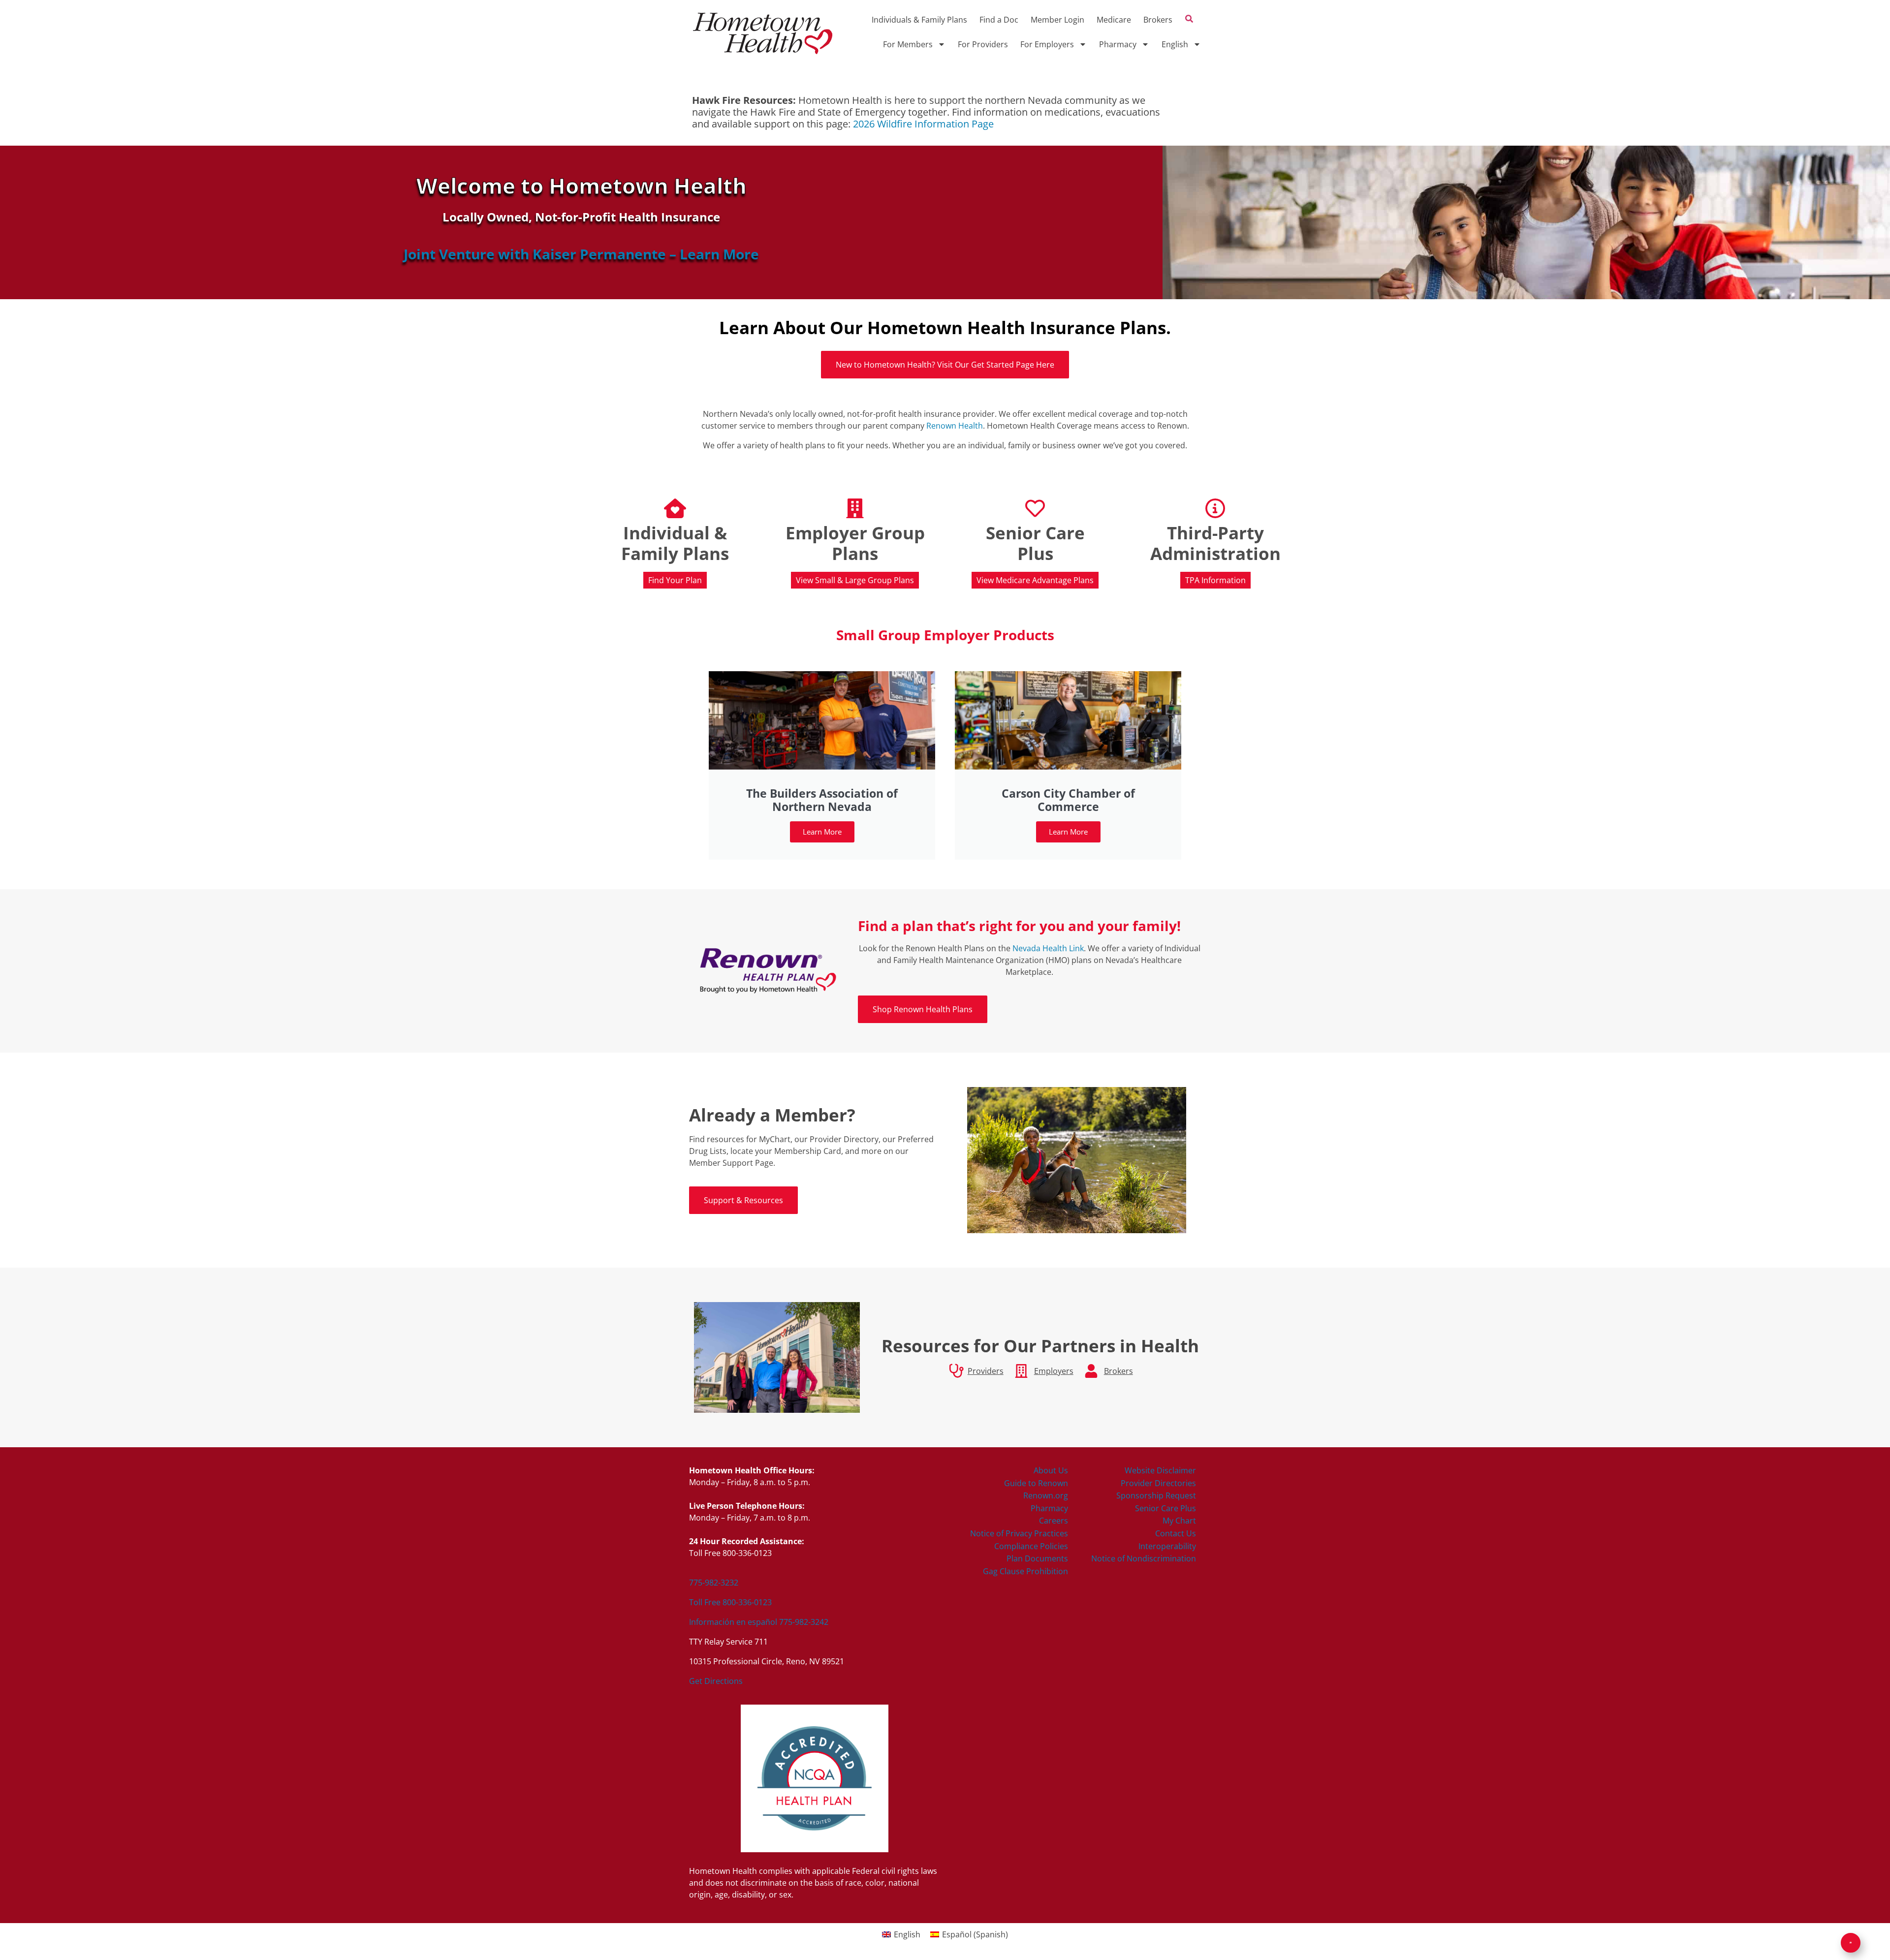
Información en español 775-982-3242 (759, 1622)
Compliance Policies (1031, 1546)
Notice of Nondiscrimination (1144, 1558)
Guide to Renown (1036, 1483)
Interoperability (1167, 1546)
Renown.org (1046, 1495)
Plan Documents (1037, 1558)
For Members (908, 44)
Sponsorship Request (1156, 1495)
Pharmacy (1118, 44)
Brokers (1158, 20)
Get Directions (716, 1681)
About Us (1051, 1470)
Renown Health (955, 426)
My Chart (1179, 1521)
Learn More (822, 832)
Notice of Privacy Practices (1019, 1533)
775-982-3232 (714, 1583)
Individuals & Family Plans (919, 20)
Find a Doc (999, 20)
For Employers (1047, 44)
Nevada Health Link (1048, 948)
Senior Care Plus (1165, 1508)
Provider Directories (1158, 1483)
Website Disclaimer (1160, 1470)
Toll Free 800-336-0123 (730, 1602)
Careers (1054, 1521)
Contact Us (1176, 1533)
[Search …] (1189, 20)
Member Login (1057, 20)
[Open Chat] (1851, 1943)
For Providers (983, 44)
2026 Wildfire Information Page (923, 124)
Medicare (1114, 20)
